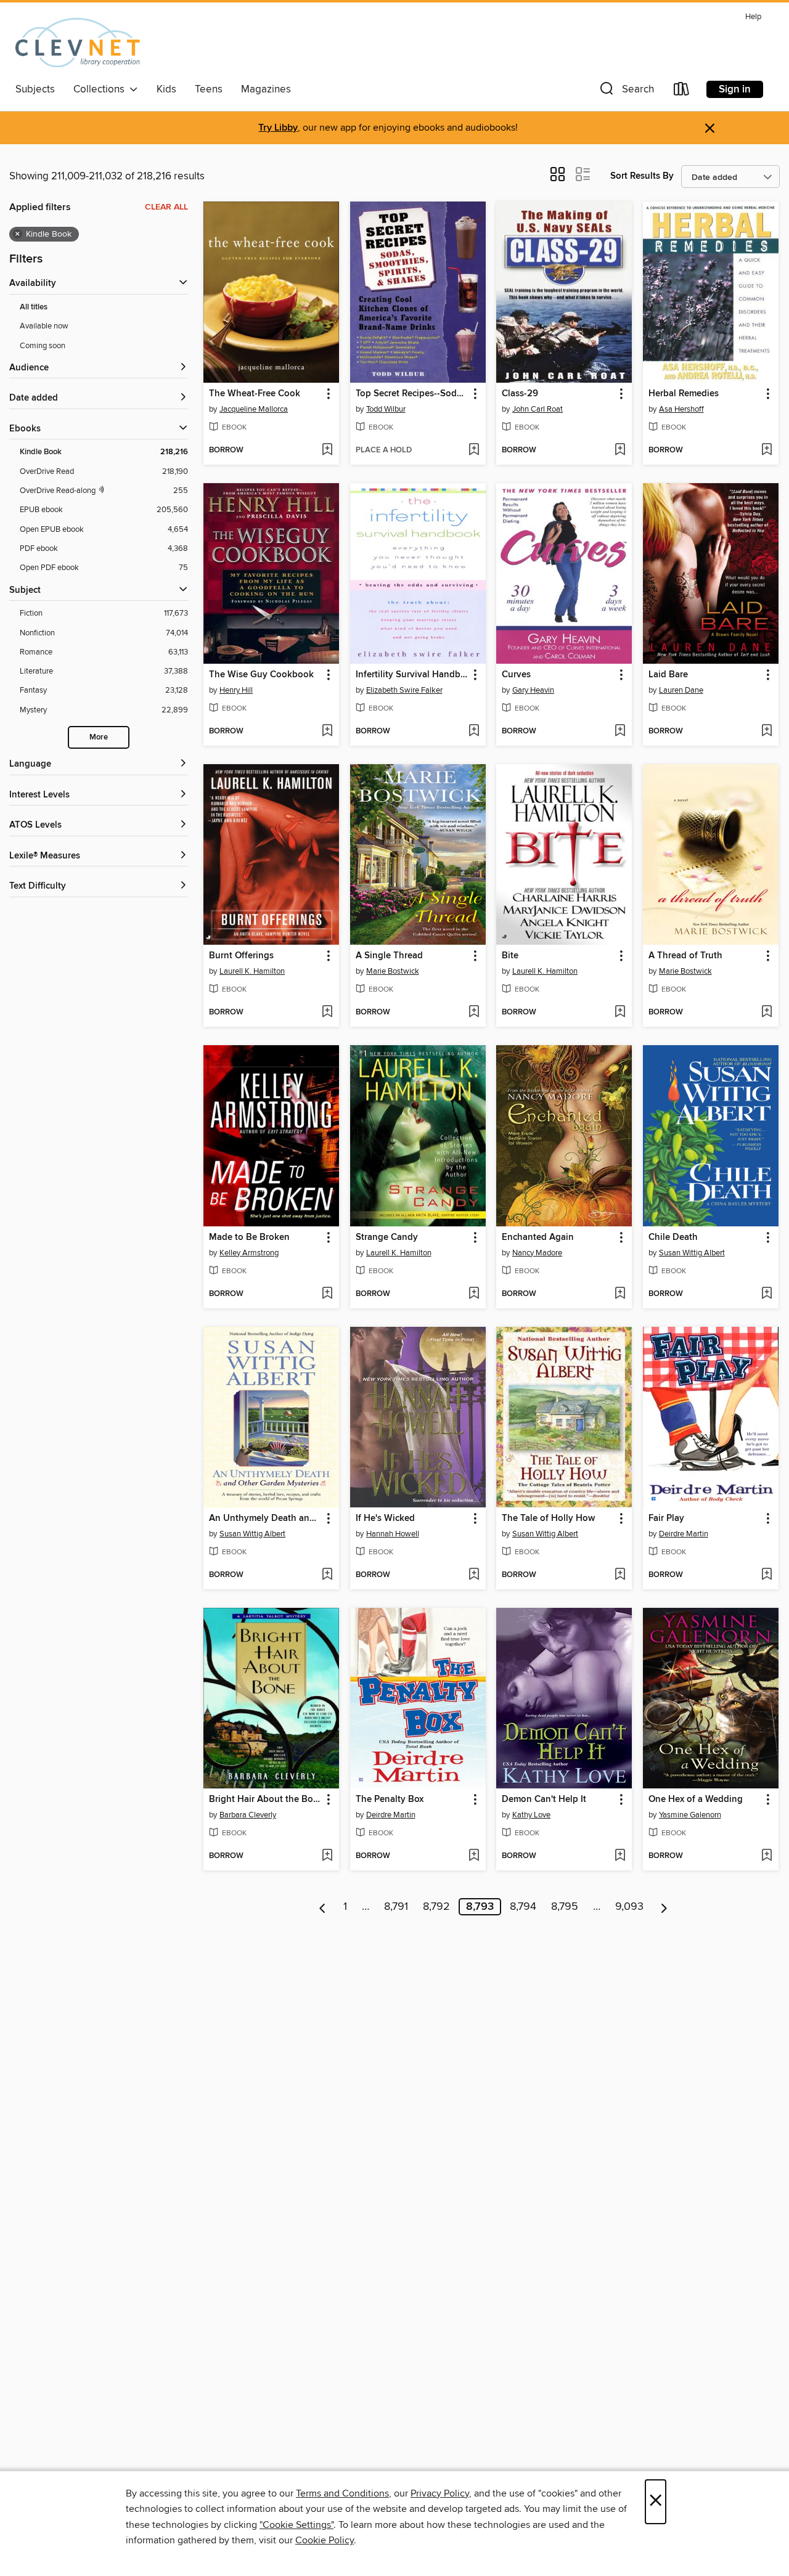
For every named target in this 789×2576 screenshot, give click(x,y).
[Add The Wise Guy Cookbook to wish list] (327, 732)
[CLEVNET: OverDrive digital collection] (78, 43)
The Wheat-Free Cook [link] (255, 394)
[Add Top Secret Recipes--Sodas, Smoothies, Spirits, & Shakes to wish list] (474, 450)
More (99, 737)
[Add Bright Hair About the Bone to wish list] (327, 1856)
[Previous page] (323, 1907)
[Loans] (682, 92)
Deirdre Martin (684, 1534)
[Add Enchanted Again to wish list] (620, 1294)
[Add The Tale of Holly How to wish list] (620, 1575)
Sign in (735, 89)
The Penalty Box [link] (390, 1800)
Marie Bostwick (393, 971)
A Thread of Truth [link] (685, 956)
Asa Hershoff (681, 409)
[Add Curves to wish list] (620, 732)
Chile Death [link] (673, 1237)
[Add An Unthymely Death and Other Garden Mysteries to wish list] (327, 1575)
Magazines (266, 89)
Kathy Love (531, 1815)
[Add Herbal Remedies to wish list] (767, 450)
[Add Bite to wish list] (620, 1013)
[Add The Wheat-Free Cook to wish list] (327, 450)
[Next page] (664, 1907)
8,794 (523, 1907)
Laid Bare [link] (668, 675)
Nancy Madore (537, 1253)
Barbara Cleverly (248, 1815)
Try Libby (278, 128)
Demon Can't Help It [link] (544, 1800)
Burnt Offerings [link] (241, 956)
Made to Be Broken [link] (249, 1237)
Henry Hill (236, 690)
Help (753, 17)
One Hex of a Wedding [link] (696, 1800)
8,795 (565, 1907)
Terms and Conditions (342, 2493)
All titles (34, 307)
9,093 (629, 1907)
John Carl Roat (538, 409)
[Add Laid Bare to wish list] (767, 732)
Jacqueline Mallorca (254, 409)
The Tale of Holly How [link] (548, 1518)
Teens (209, 89)
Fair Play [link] (666, 1518)
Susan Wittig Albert (692, 1253)
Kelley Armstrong (249, 1253)
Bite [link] (510, 956)
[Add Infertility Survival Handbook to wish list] (474, 732)
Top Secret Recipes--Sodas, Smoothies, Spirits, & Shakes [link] (412, 394)
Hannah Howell (393, 1534)
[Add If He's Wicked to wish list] (474, 1575)
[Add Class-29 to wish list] (620, 450)
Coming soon (43, 346)
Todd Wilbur (386, 409)
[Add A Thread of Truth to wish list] (767, 1013)
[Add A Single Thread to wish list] (474, 1013)
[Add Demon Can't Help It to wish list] (620, 1856)
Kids (166, 89)
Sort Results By (642, 176)
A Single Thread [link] (389, 956)
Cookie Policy (325, 2540)
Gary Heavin (533, 690)
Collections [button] (101, 89)
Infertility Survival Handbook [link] (412, 675)
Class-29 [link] (520, 394)
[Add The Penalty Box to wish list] (474, 1856)
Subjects (35, 89)
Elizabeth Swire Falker (404, 690)
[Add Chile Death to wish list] (767, 1294)
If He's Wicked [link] (385, 1518)
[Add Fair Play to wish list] (767, 1575)
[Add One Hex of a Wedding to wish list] (767, 1856)
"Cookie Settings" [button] (296, 2525)
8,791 (396, 1907)
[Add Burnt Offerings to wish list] (327, 1013)
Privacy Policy (440, 2493)
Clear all (166, 207)
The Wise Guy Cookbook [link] (261, 675)
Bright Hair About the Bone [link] (265, 1800)
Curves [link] (516, 675)
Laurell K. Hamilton (252, 971)
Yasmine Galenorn (690, 1815)
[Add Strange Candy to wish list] (474, 1294)
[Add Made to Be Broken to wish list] (327, 1294)
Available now (44, 326)
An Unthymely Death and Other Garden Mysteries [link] (265, 1518)
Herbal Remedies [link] (684, 394)
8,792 (436, 1907)
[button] (626, 92)
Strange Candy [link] (387, 1237)
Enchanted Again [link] (538, 1237)
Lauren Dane (681, 690)
